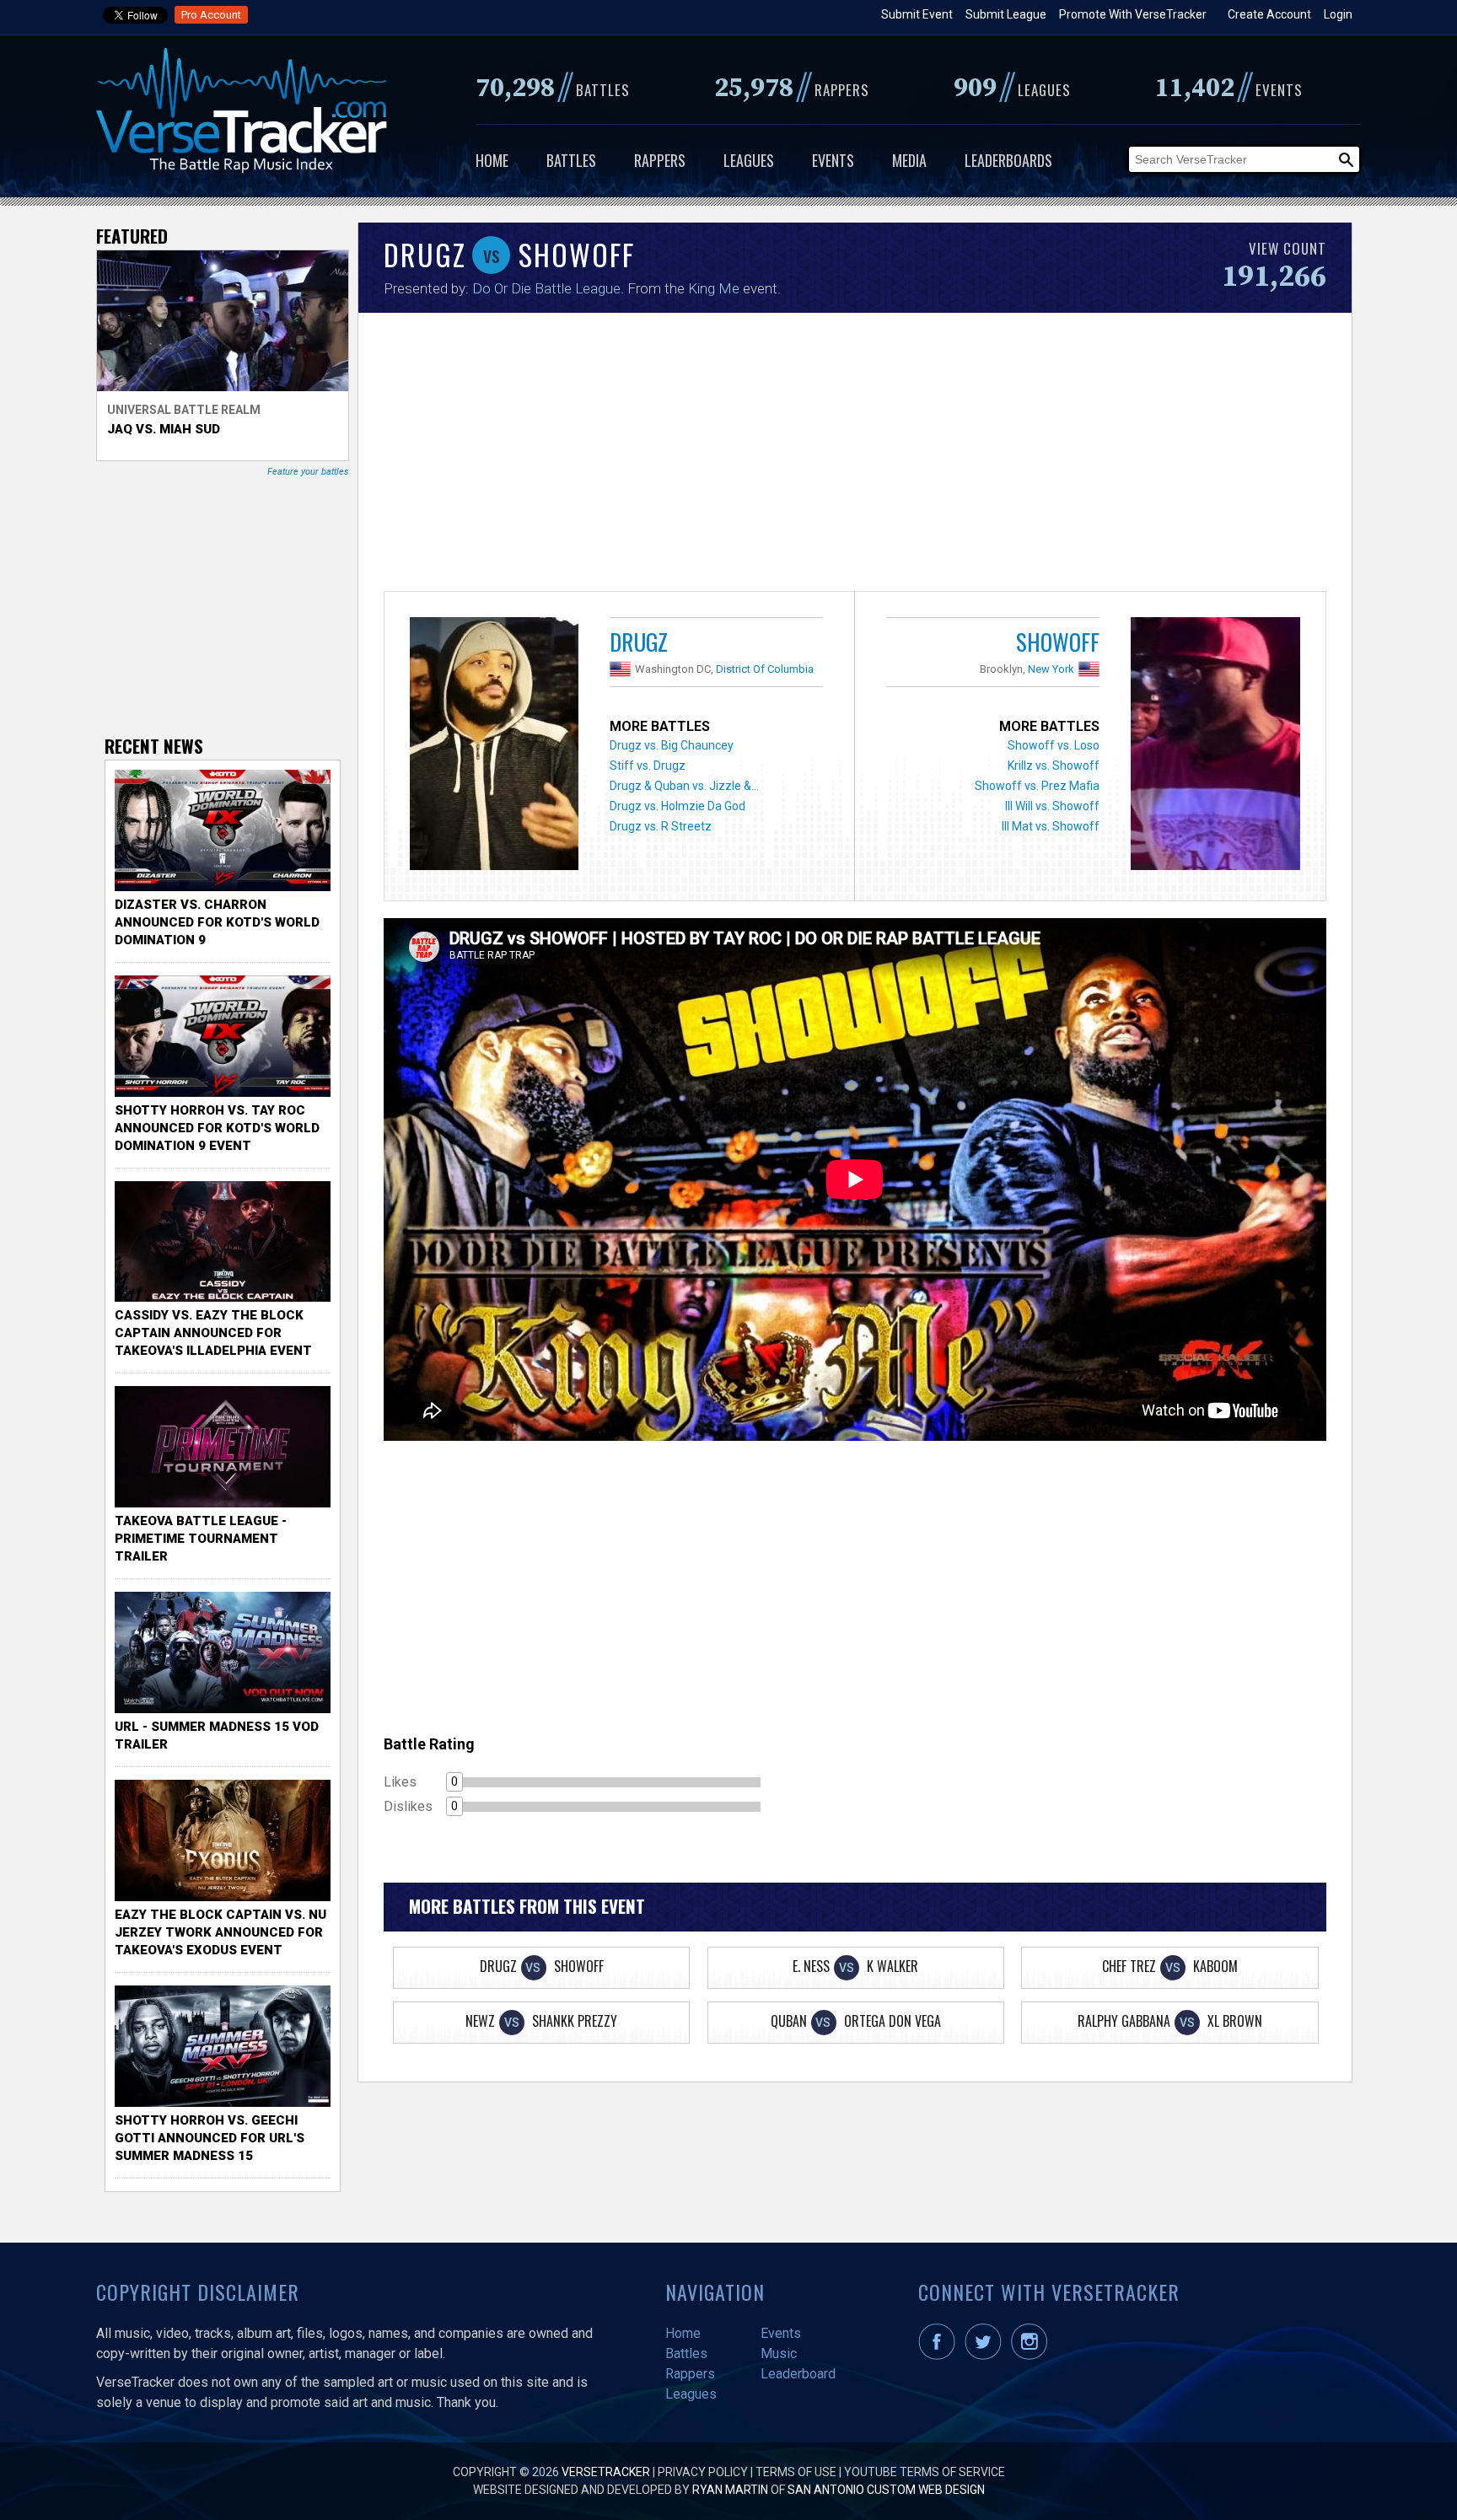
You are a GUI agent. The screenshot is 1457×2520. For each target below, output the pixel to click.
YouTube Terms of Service (925, 2472)
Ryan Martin (730, 2490)
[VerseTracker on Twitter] (987, 2356)
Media (909, 160)
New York (1051, 669)
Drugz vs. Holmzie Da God (677, 806)
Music (779, 2353)
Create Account (1269, 14)
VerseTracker (606, 2472)
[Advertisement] (855, 456)
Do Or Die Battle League (546, 288)
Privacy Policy (703, 2472)
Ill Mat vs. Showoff (1051, 826)
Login (1338, 14)
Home (492, 160)
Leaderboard (798, 2374)
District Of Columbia (765, 669)
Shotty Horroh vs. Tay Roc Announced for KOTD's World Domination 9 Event (217, 1128)
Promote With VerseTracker (1133, 14)
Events (833, 160)
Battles (571, 160)
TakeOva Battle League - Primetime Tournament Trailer (201, 1539)
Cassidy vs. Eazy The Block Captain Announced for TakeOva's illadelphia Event (213, 1333)
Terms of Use (796, 2472)
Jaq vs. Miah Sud (164, 429)
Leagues (749, 160)
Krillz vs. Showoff (1054, 766)
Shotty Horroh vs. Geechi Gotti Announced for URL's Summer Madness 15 (210, 2138)
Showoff (1058, 642)
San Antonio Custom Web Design (886, 2490)
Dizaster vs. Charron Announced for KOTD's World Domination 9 (217, 922)
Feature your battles (308, 472)
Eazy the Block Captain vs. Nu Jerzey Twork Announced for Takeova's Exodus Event (220, 1932)
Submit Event (917, 14)
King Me (714, 288)
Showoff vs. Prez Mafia (1037, 786)
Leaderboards (1008, 160)
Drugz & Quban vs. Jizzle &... (684, 786)
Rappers (660, 160)
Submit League (1006, 14)
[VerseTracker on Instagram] (1032, 2356)
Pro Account (211, 15)
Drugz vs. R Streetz (661, 826)
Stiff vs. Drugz (648, 766)
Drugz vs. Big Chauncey (672, 745)
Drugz (639, 642)
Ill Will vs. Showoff (1052, 806)
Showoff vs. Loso (1054, 745)
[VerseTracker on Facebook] (940, 2356)
